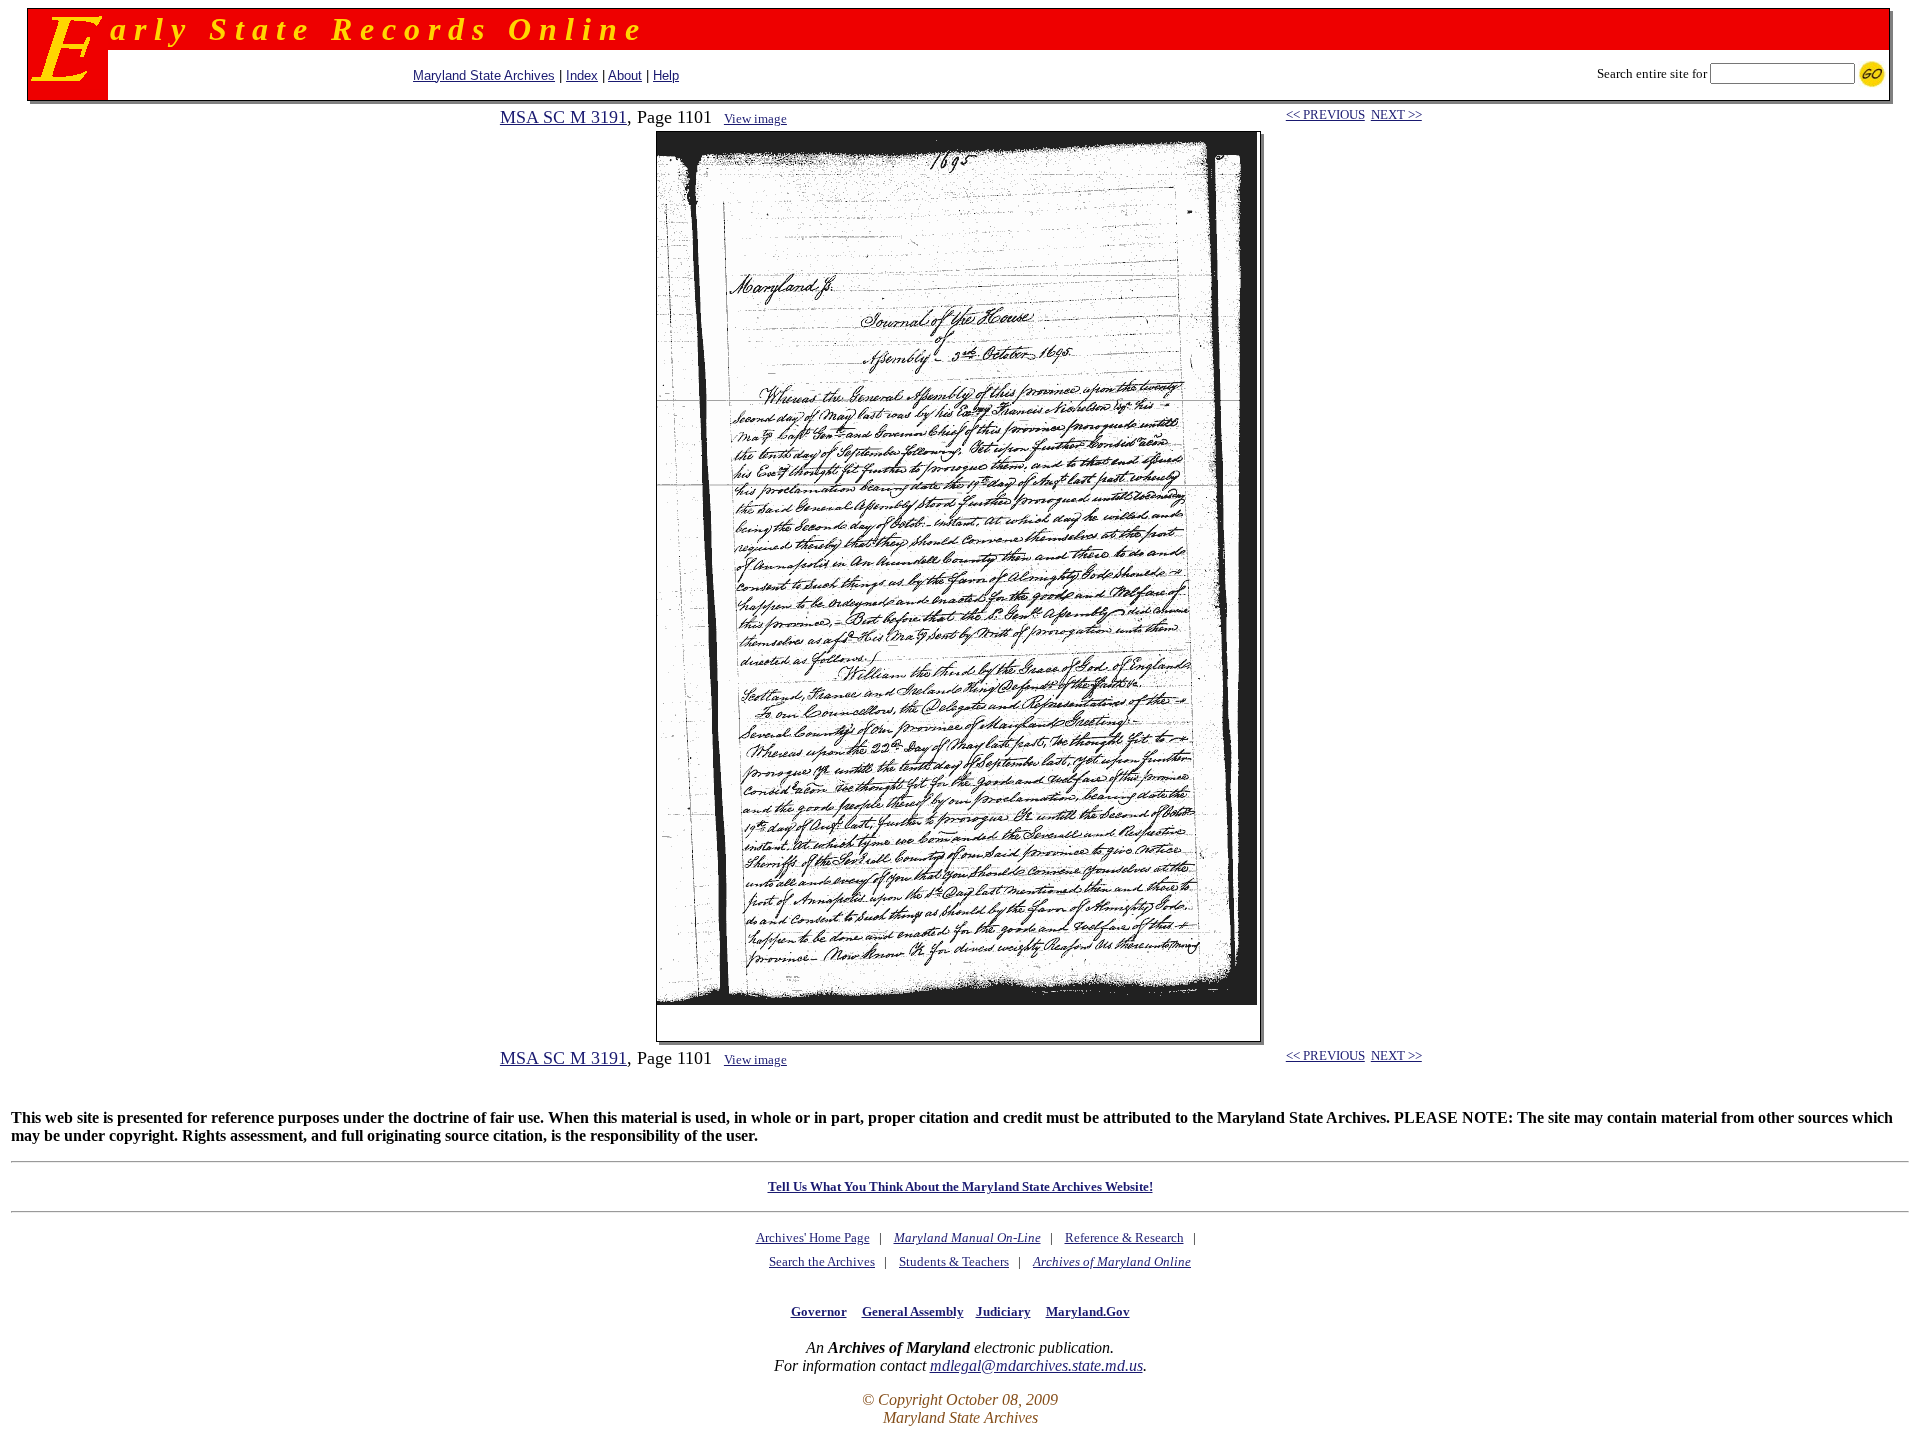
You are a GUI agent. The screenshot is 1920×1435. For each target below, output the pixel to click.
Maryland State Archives (484, 75)
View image (755, 118)
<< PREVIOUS (1325, 114)
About (625, 75)
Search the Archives (822, 1261)
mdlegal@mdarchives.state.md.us (1036, 1365)
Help (666, 75)
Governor (819, 1311)
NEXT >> (1396, 114)
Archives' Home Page (813, 1237)
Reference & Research (1124, 1237)
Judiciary (1003, 1311)
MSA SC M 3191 (563, 117)
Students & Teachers (954, 1261)
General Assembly (913, 1311)
